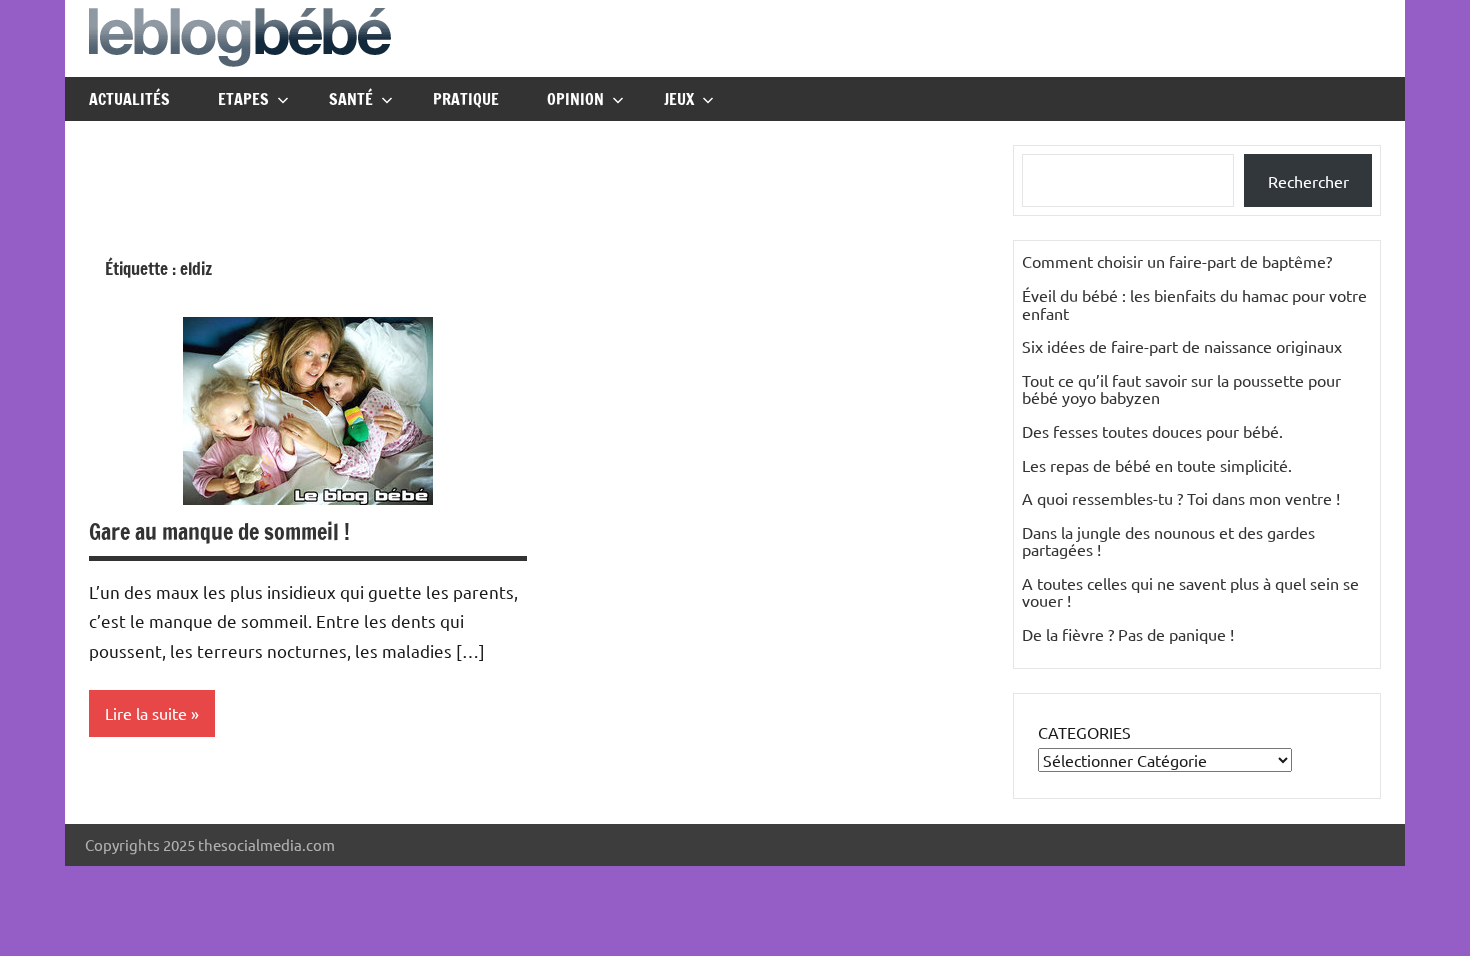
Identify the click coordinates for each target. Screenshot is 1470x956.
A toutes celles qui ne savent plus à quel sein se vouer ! (1190, 592)
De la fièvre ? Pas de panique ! (1128, 634)
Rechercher (1308, 181)
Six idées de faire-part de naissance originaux (1182, 346)
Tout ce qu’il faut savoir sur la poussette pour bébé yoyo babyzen (1181, 389)
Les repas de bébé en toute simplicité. (1157, 465)
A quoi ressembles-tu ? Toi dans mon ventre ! (1181, 498)
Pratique (466, 99)
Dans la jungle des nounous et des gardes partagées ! (1168, 541)
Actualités (129, 99)
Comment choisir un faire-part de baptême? (1177, 261)
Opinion (575, 99)
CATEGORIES (1084, 732)
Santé (351, 99)
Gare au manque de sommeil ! (219, 531)
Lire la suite (146, 713)
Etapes (243, 99)
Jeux (679, 99)
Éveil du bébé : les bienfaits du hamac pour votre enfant (1194, 304)
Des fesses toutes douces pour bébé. (1152, 431)
